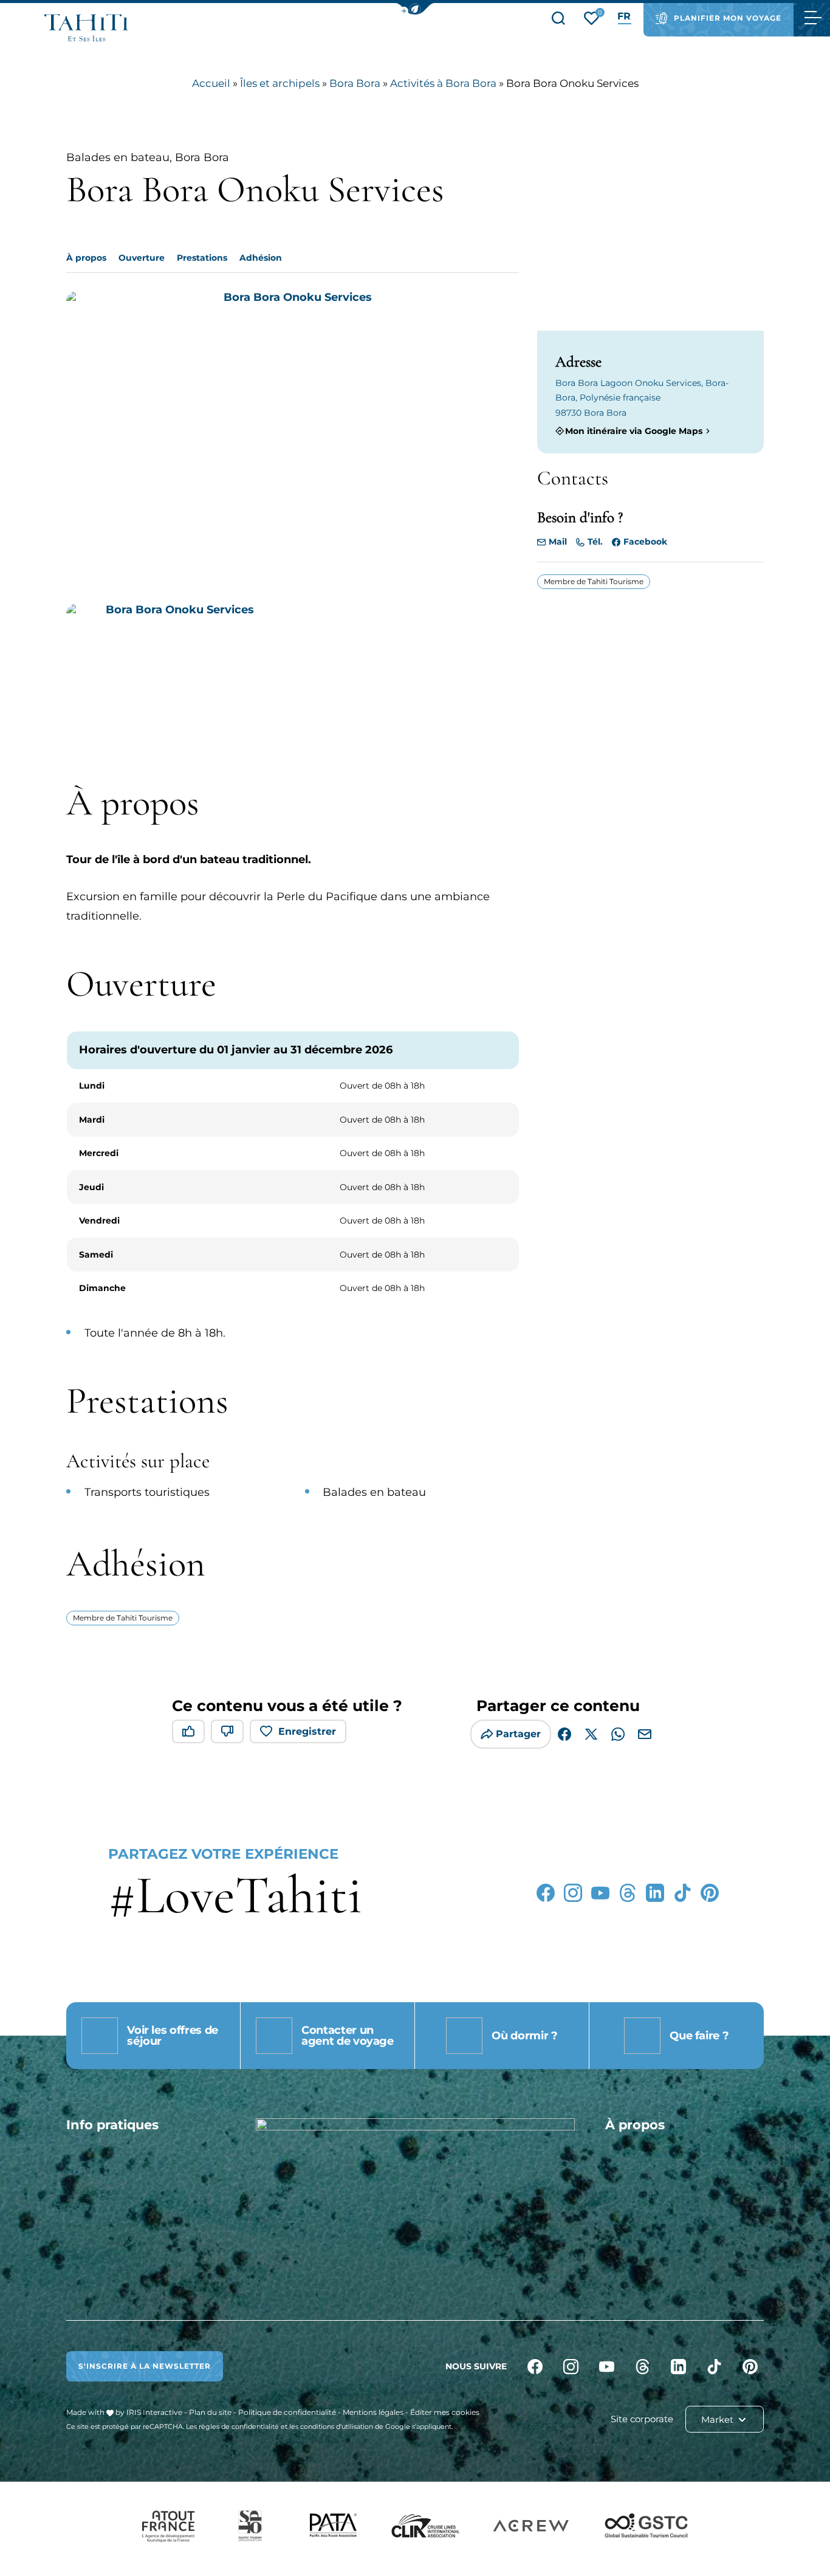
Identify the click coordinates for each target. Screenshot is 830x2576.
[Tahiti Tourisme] (86, 28)
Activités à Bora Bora (443, 83)
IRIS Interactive (154, 2412)
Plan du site (210, 2412)
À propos (86, 258)
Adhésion (261, 258)
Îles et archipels (280, 83)
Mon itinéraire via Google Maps (634, 431)
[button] (415, 9)
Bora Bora (355, 83)
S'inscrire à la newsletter (145, 2366)
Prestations (202, 258)
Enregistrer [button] (307, 1731)
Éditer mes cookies (445, 2412)
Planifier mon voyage (728, 18)
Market (719, 2419)
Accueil (211, 83)
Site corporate (642, 2419)
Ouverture (142, 258)
